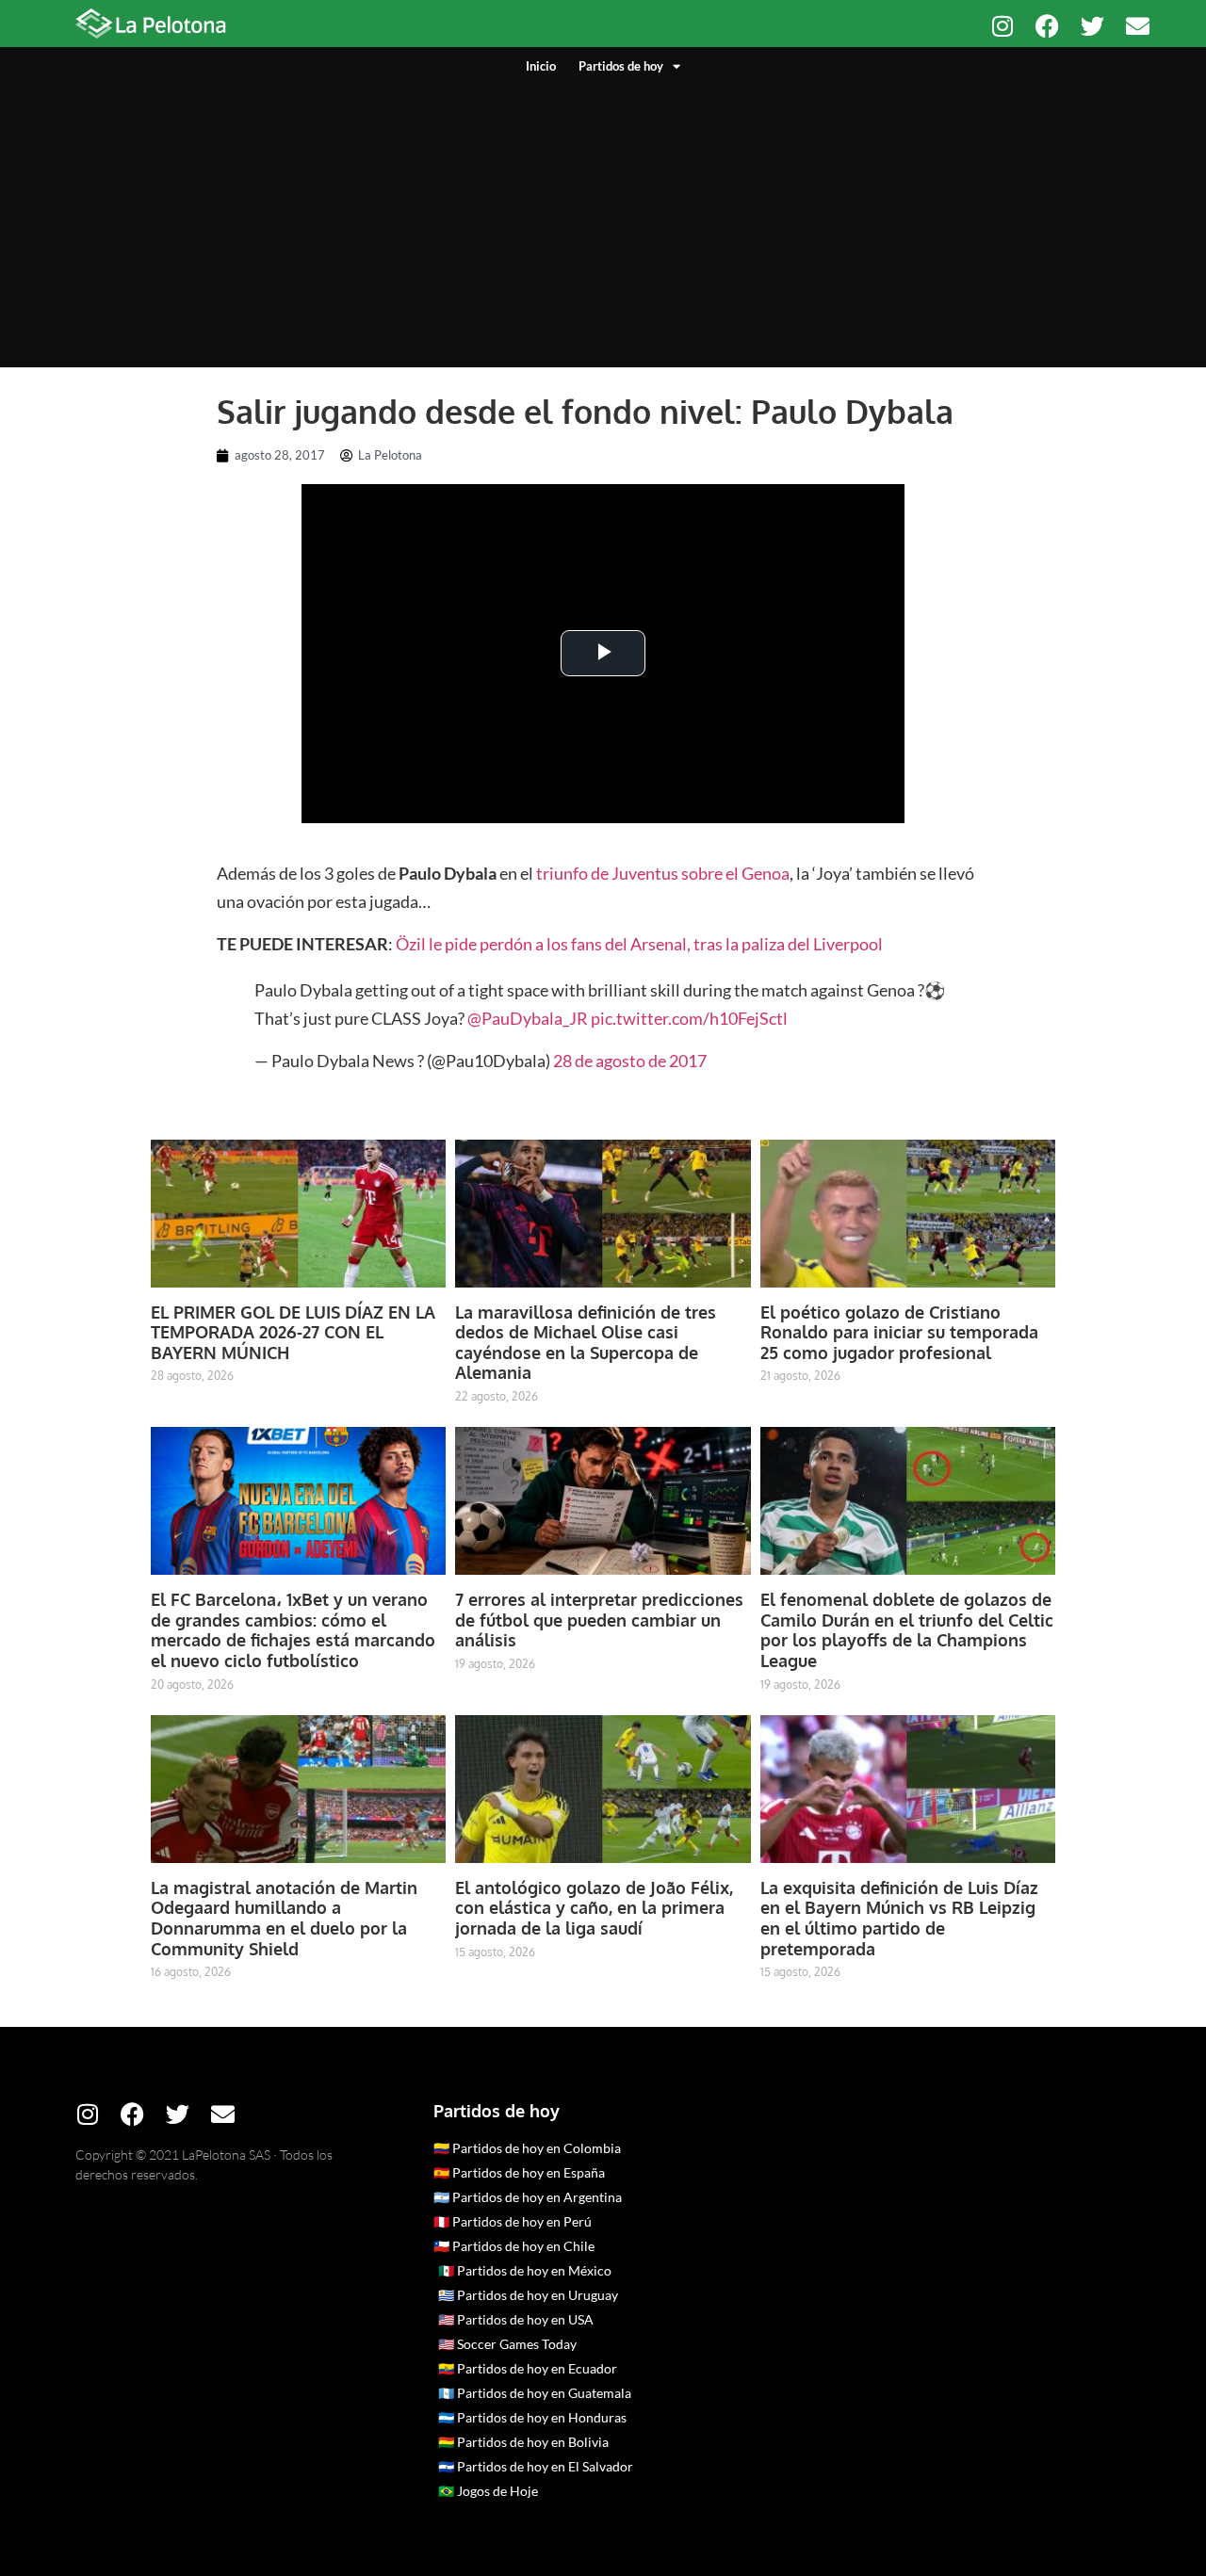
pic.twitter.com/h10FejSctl (689, 1018)
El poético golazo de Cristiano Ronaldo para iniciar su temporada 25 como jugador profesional (899, 1332)
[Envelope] (1138, 26)
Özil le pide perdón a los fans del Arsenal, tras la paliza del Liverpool (639, 944)
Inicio (541, 66)
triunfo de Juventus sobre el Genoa (663, 873)
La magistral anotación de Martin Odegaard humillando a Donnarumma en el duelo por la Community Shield (284, 1918)
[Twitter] (1092, 26)
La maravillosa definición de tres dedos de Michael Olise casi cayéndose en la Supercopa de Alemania (586, 1343)
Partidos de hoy (621, 66)
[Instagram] (1002, 26)
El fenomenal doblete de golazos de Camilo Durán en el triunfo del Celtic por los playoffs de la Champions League (907, 1630)
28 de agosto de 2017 (630, 1061)
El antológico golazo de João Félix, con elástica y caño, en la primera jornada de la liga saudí (594, 1908)
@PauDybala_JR (528, 1018)
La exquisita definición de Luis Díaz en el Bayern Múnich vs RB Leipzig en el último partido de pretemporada (899, 1918)
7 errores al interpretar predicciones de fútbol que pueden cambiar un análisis (599, 1620)
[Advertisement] (603, 217)
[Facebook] (1047, 26)
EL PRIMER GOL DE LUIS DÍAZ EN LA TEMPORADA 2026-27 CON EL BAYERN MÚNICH (293, 1332)
